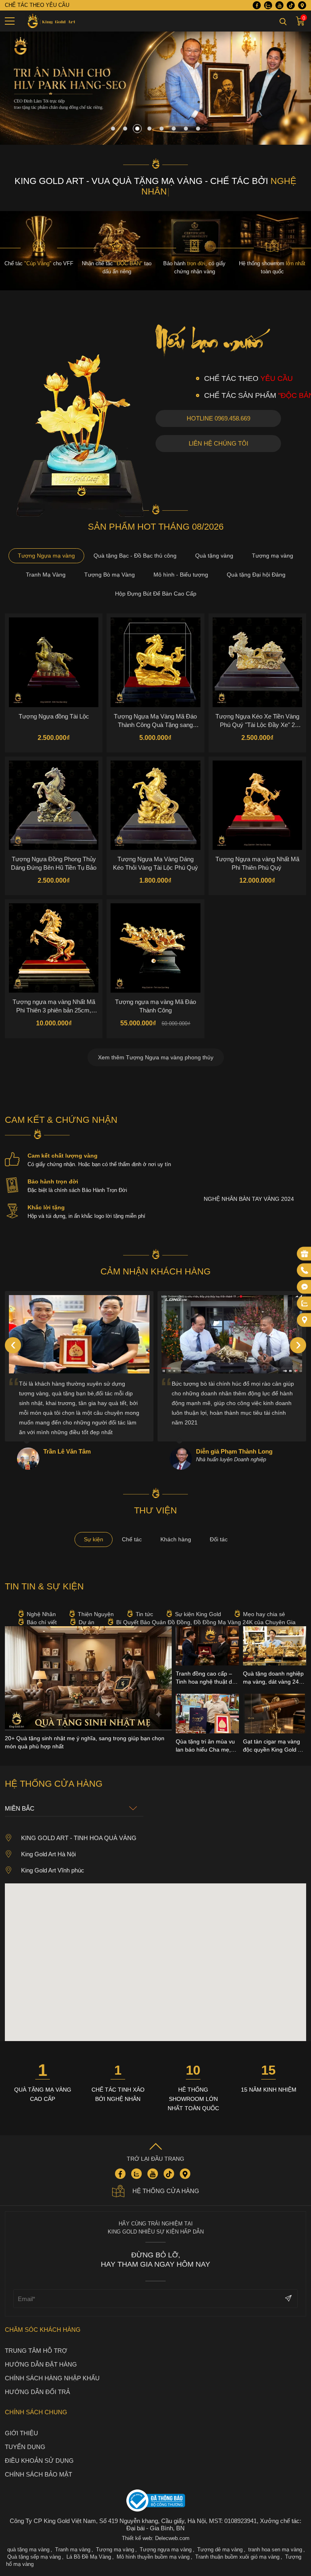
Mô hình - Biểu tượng (181, 564)
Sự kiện (94, 1529)
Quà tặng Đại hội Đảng (256, 564)
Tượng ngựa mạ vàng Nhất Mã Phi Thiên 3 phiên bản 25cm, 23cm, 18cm (54, 995)
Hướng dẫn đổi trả (37, 2381)
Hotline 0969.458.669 (218, 408)
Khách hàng (176, 1529)
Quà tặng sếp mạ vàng (34, 2546)
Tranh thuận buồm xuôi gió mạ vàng (237, 2546)
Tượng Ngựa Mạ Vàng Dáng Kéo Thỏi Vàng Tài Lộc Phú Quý (155, 853)
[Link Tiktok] (291, 5)
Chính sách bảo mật (38, 2464)
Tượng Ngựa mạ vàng (46, 545)
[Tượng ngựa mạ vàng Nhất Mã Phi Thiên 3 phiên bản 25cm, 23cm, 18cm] (54, 937)
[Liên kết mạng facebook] (305, 1287)
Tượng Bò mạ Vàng (110, 564)
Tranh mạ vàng (73, 2539)
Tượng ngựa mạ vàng (166, 2539)
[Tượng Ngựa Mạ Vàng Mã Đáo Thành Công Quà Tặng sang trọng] (155, 652)
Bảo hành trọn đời (53, 1171)
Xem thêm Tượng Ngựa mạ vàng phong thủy (156, 1047)
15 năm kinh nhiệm (269, 2079)
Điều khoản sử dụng (39, 2450)
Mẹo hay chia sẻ (264, 1604)
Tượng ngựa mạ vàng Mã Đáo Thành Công (155, 995)
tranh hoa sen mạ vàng (275, 2539)
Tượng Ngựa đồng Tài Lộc (54, 706)
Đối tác (219, 1529)
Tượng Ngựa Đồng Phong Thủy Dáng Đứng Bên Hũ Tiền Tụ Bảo (54, 853)
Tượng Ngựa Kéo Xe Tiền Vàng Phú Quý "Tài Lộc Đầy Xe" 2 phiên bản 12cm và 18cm (257, 710)
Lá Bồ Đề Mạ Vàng (89, 2546)
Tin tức (144, 1604)
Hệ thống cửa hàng (166, 2180)
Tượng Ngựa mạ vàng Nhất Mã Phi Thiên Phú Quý (257, 853)
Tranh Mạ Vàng (46, 564)
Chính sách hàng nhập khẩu (52, 2368)
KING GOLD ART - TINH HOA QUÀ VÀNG (79, 1827)
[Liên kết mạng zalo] (305, 1303)
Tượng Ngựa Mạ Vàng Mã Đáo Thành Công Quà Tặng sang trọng (155, 710)
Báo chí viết (42, 1612)
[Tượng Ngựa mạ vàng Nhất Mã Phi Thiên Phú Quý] (257, 795)
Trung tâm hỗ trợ (36, 2340)
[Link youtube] (279, 5)
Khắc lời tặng (46, 1197)
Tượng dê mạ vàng (220, 2539)
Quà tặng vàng (214, 545)
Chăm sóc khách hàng (43, 2319)
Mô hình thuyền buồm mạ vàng (153, 2546)
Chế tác (132, 1529)
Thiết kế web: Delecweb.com (156, 2528)
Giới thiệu (21, 2423)
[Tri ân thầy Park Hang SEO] (155, 143)
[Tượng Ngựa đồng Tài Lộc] (54, 652)
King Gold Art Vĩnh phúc (53, 1860)
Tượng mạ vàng (273, 545)
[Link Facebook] (257, 5)
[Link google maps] (302, 5)
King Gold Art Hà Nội (48, 1844)
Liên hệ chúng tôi (218, 433)
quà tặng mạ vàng (28, 2539)
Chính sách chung (36, 2402)
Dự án (86, 1612)
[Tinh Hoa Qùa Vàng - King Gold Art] (50, 21)
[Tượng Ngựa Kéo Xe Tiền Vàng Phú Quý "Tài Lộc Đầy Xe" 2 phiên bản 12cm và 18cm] (257, 652)
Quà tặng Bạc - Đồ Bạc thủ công (135, 545)
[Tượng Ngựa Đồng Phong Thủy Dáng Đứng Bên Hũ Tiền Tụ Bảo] (54, 795)
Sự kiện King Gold (198, 1604)
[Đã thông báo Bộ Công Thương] (156, 2491)
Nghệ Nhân (41, 1604)
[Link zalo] (268, 5)
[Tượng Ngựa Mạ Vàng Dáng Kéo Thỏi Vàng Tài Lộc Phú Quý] (155, 795)
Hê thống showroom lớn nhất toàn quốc (193, 2088)
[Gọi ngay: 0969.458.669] (305, 1270)
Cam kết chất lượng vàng (63, 1145)
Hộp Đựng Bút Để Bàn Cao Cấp (156, 583)
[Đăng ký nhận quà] (305, 1253)
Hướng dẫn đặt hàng (41, 2354)
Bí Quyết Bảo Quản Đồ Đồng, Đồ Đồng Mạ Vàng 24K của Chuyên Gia (206, 1612)
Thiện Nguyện (96, 1604)
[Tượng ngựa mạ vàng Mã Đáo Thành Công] (155, 937)
